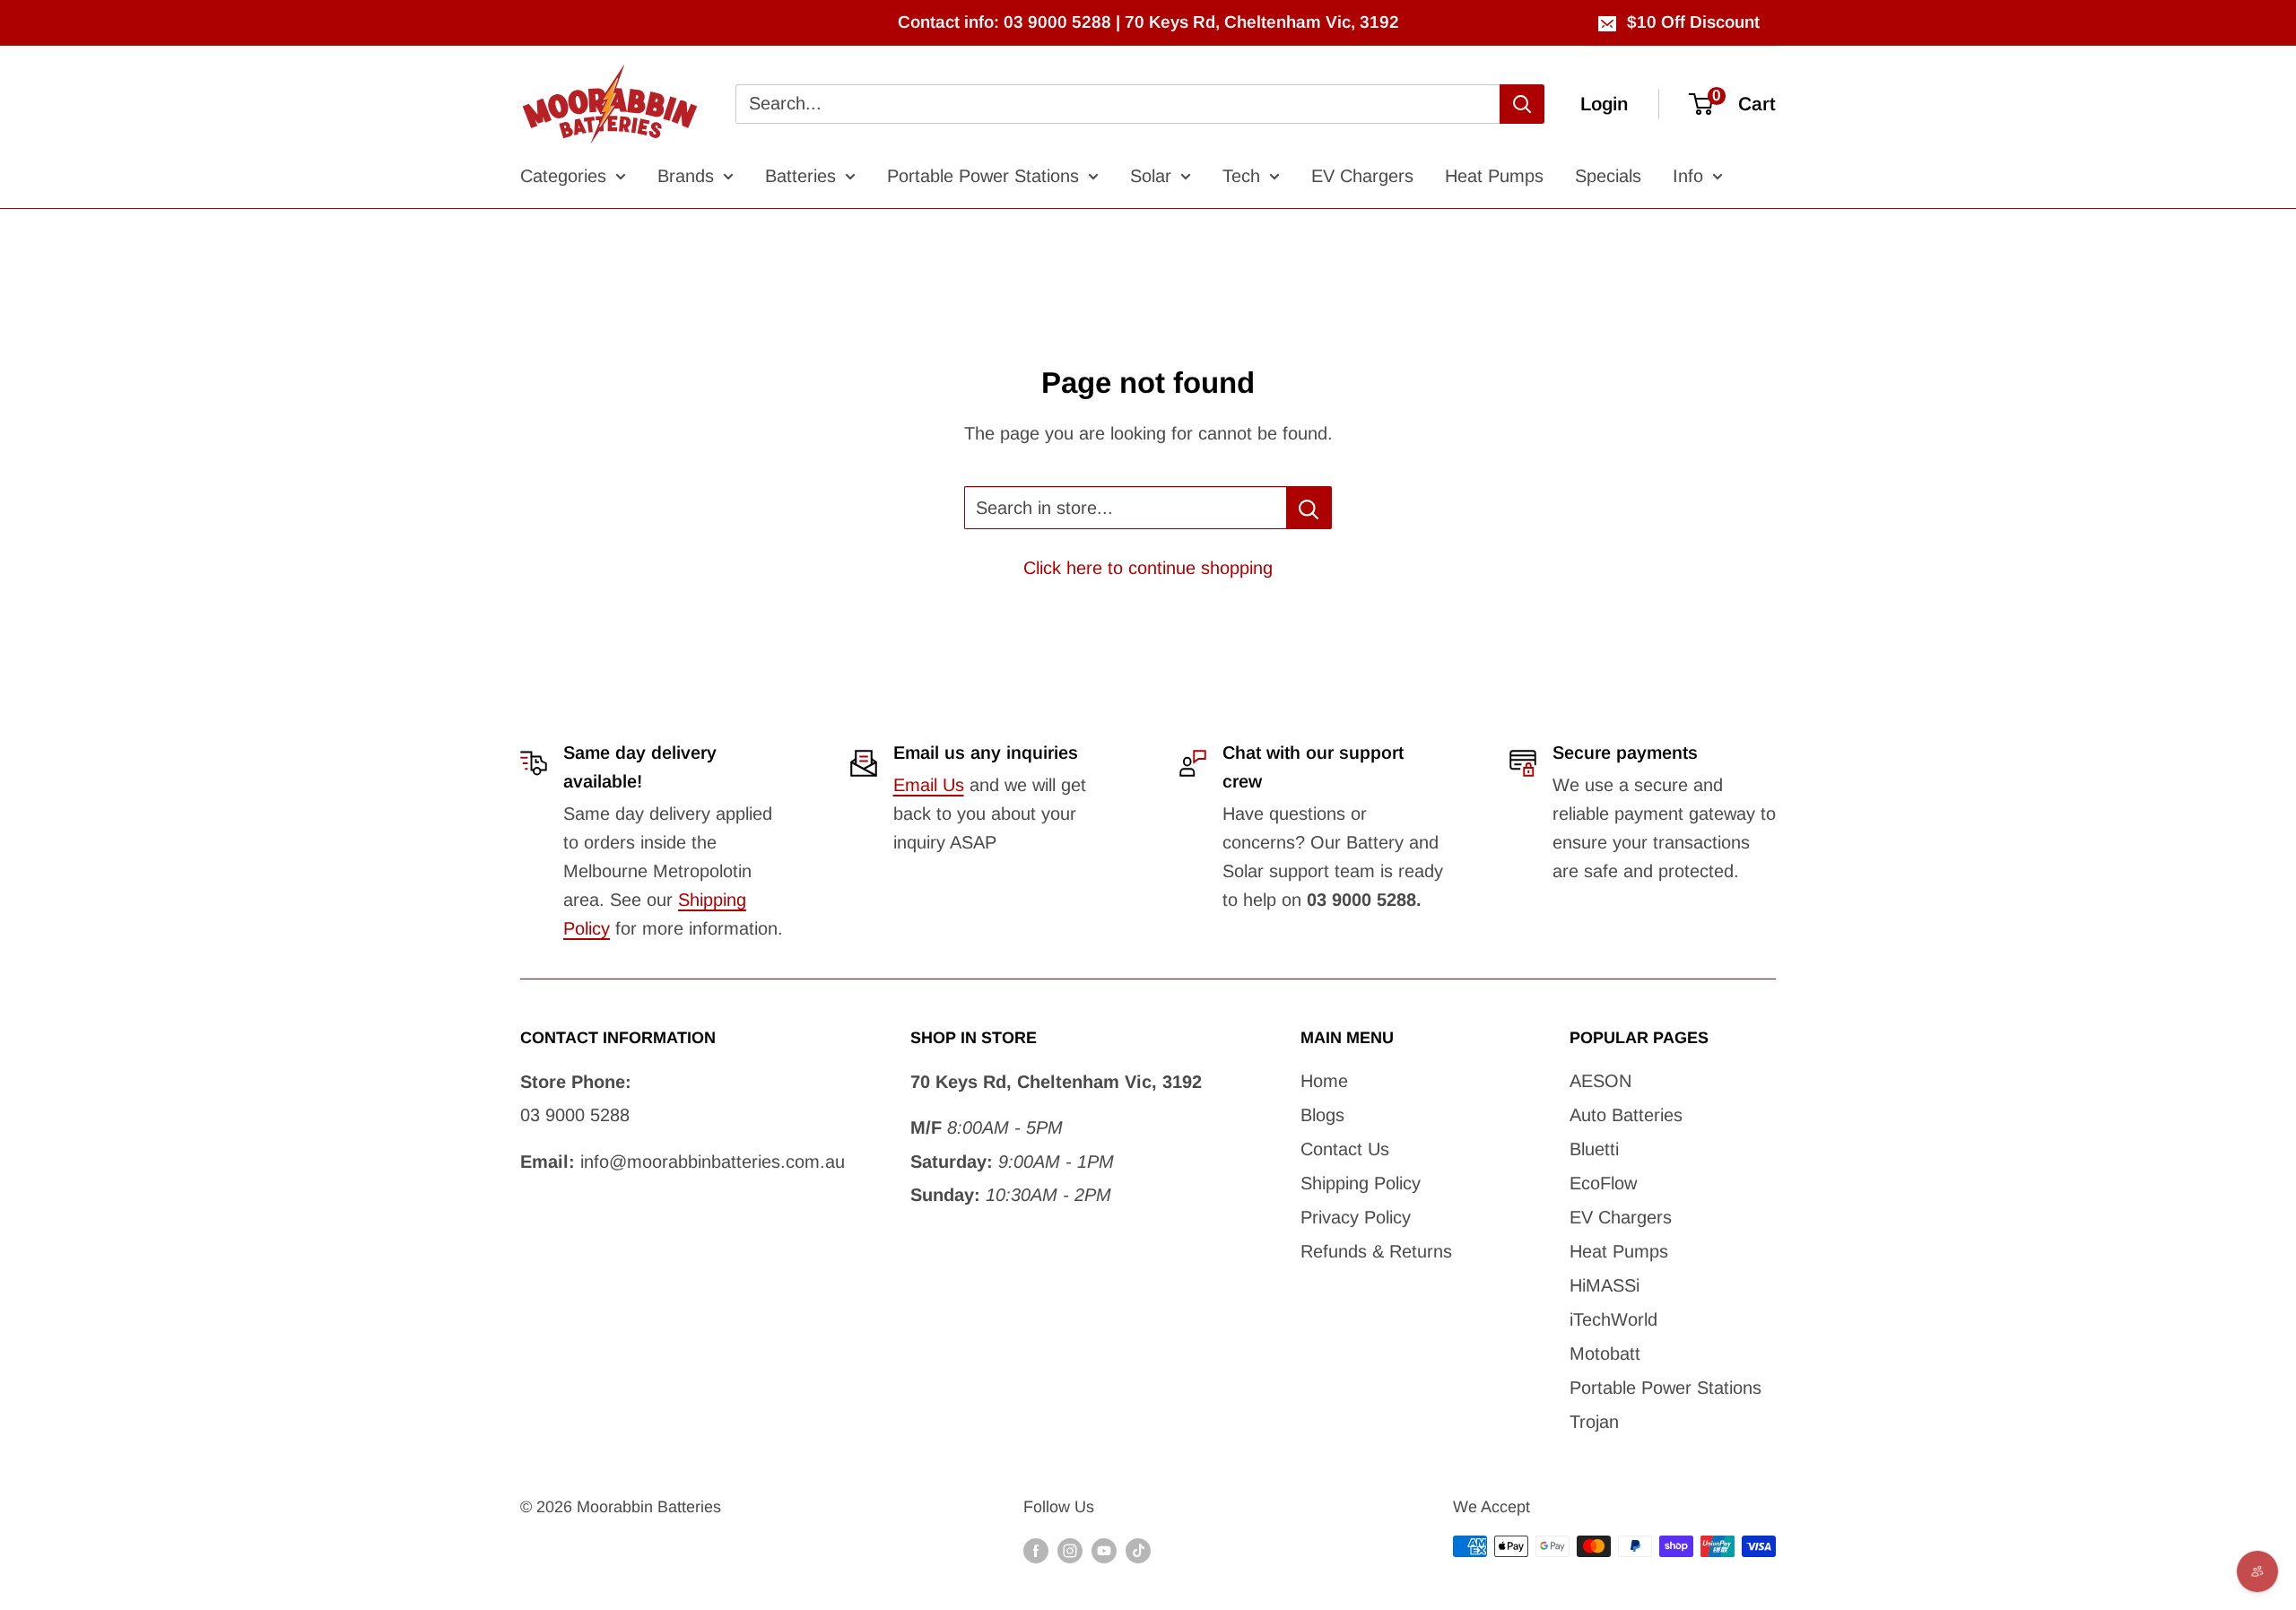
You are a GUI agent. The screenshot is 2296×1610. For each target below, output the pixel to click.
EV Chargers (1362, 176)
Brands (686, 176)
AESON (1600, 1081)
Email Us (929, 785)
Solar (1151, 176)
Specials (1608, 176)
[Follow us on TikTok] (1138, 1551)
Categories (563, 176)
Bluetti (1594, 1149)
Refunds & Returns (1376, 1251)
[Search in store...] (1309, 508)
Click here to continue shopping (1148, 568)
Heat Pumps (1494, 176)
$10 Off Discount (1693, 22)
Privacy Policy (1356, 1217)
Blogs (1322, 1115)
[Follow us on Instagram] (1070, 1551)
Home (1324, 1081)
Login (1604, 104)
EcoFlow (1603, 1183)
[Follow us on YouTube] (1104, 1551)
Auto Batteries (1626, 1115)
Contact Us (1345, 1149)
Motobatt (1605, 1353)
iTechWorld (1613, 1319)
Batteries (800, 176)
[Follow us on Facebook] (1036, 1551)
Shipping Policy (1361, 1183)
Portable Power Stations (983, 176)
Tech (1241, 176)
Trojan (1594, 1422)
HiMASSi (1605, 1285)
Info (1688, 176)
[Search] (1522, 104)
